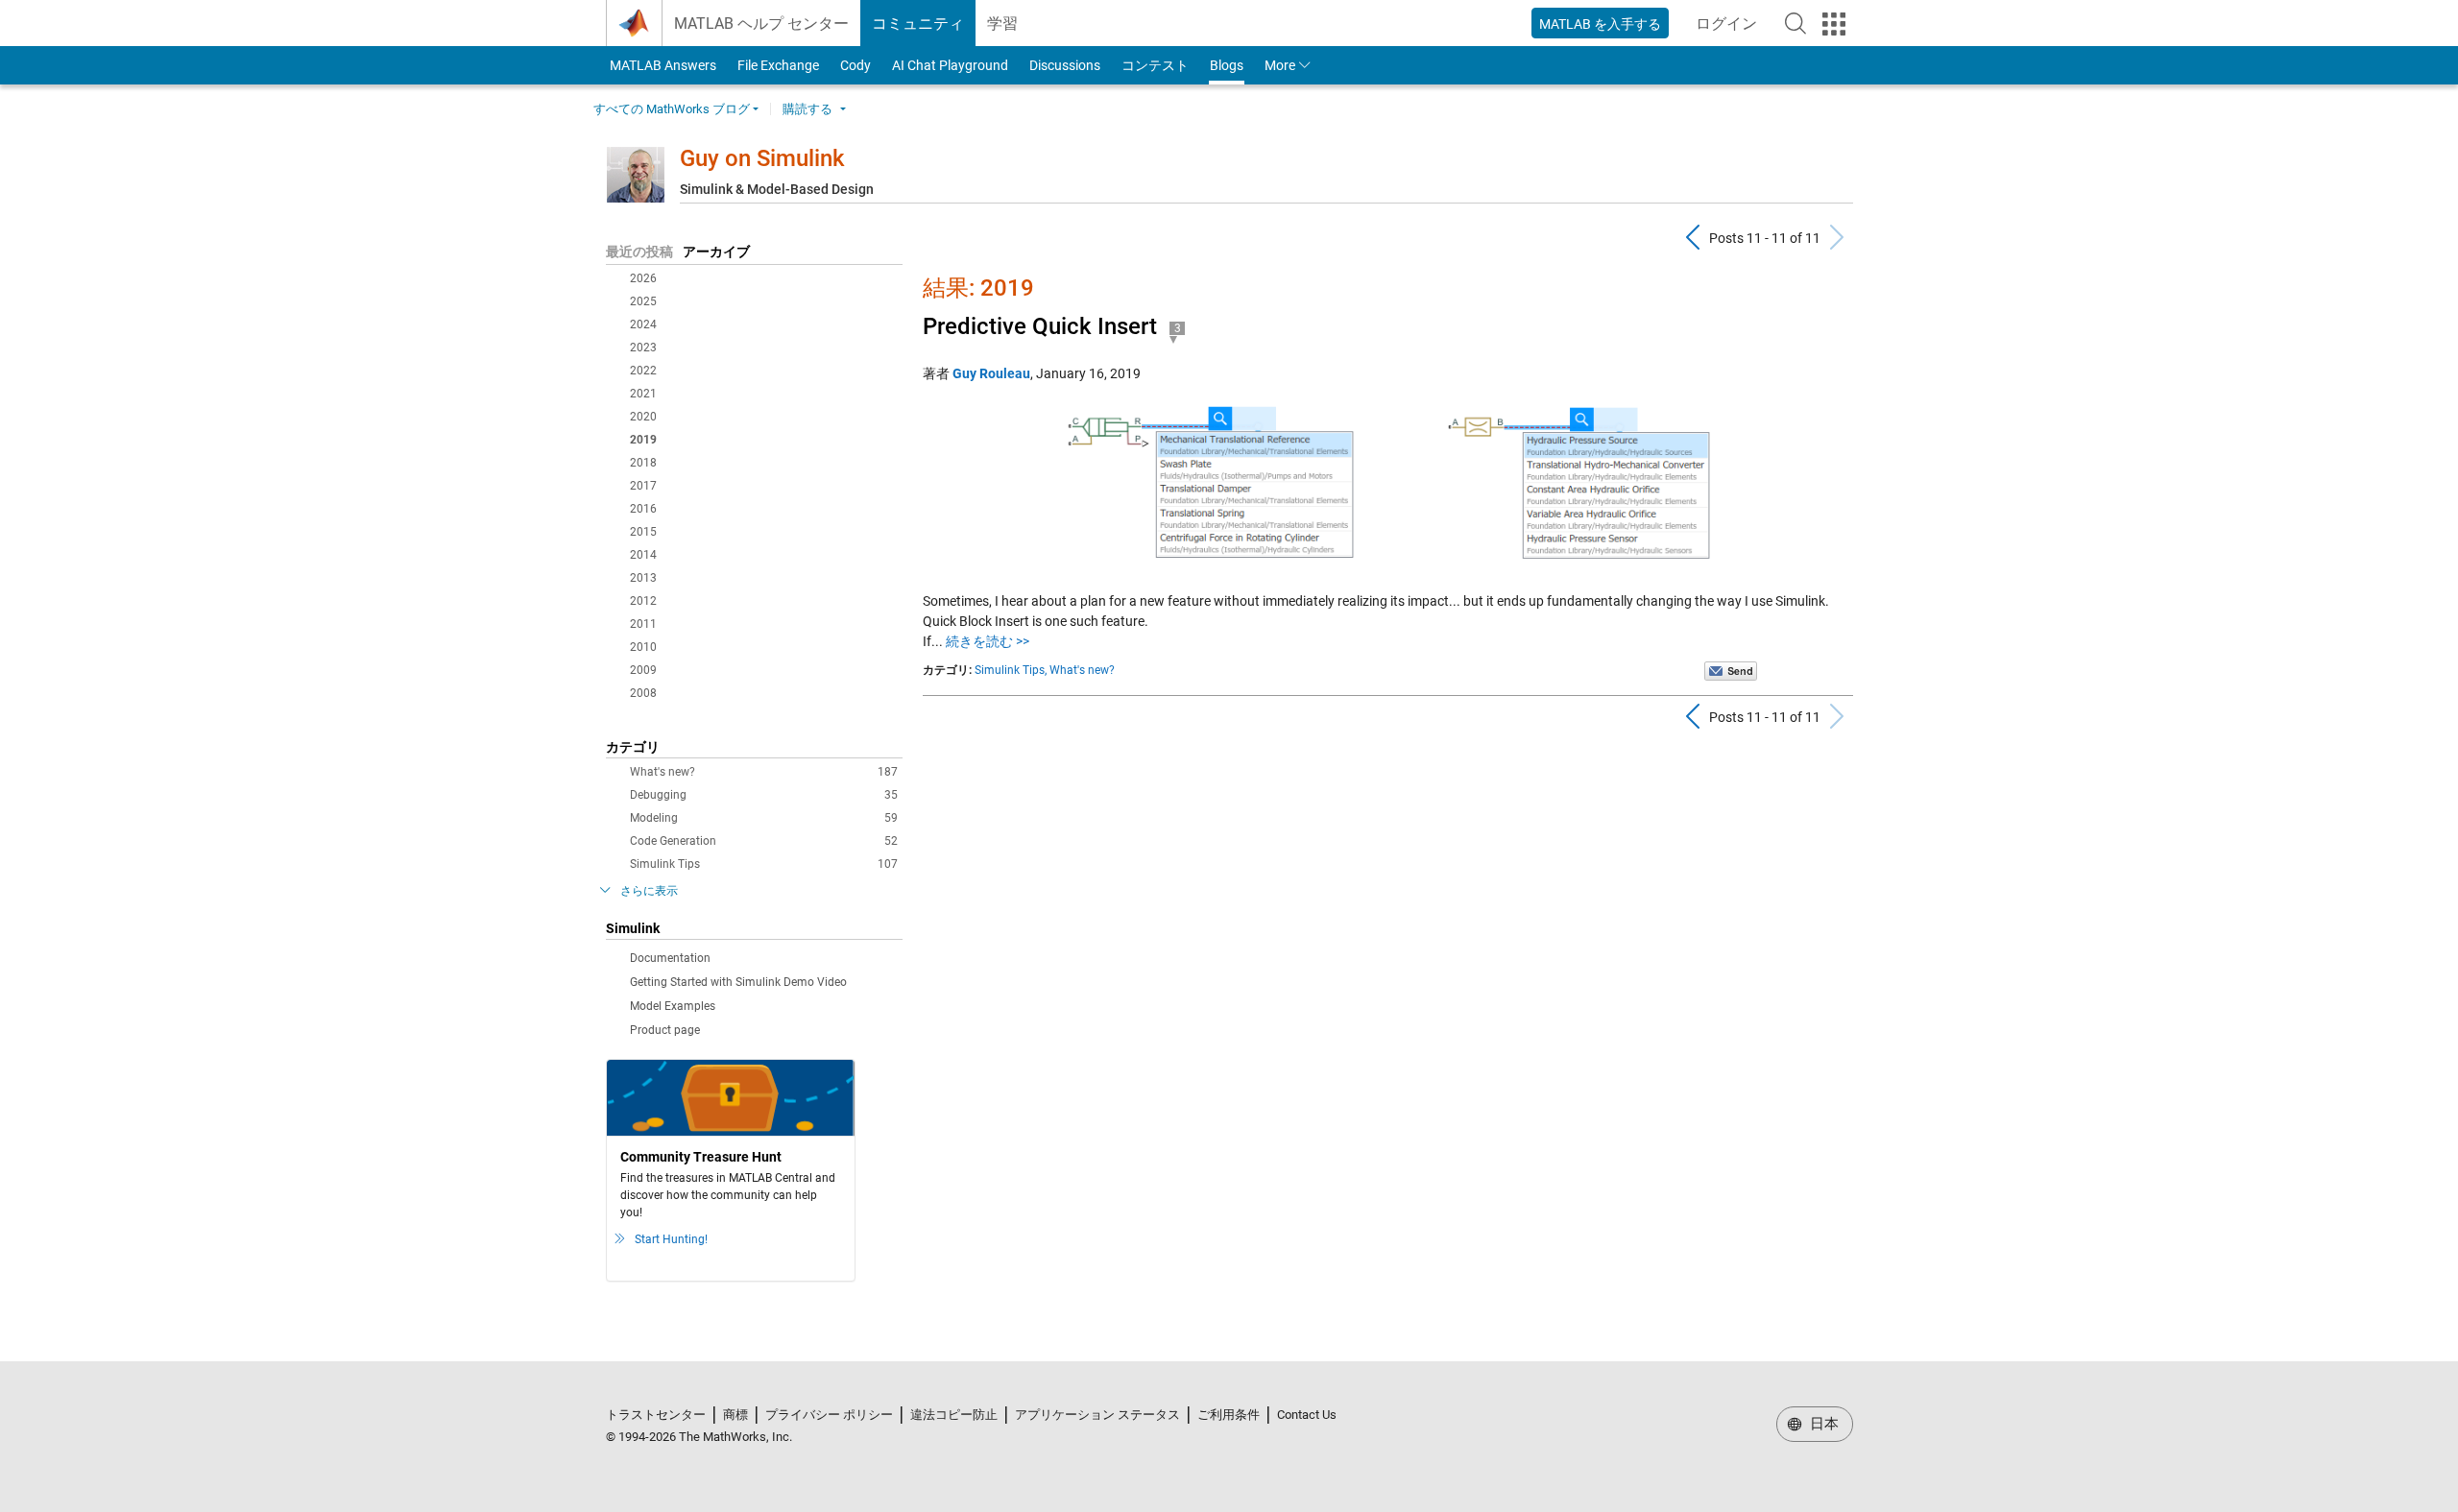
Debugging (764, 795)
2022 (643, 371)
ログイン (1732, 29)
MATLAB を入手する (1600, 24)
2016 (643, 509)
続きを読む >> (988, 641)
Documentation (670, 958)
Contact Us (1307, 1415)
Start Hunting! (671, 1239)
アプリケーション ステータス (1097, 1415)
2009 (643, 670)
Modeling (764, 818)
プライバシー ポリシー (829, 1415)
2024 (643, 324)
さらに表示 (649, 891)
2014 (643, 555)
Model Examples (673, 1006)
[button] (1795, 23)
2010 (643, 647)
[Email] (1731, 670)
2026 (643, 278)
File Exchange (778, 65)
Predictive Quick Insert (1040, 326)
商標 (735, 1415)
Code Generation (764, 841)
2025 (643, 301)
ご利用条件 (1229, 1415)
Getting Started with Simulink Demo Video (738, 982)
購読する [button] (807, 109)
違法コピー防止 (954, 1415)
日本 (1822, 1424)
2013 (643, 578)
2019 (643, 440)
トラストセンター (656, 1415)
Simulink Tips (764, 864)
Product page (665, 1030)
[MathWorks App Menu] (1834, 24)
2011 (643, 624)
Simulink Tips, (1011, 670)
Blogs (1227, 65)
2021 (643, 394)
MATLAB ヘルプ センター (761, 24)
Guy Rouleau (991, 373)
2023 (643, 348)
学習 (1002, 24)
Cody (855, 65)
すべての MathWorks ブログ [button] (672, 109)
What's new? (764, 772)
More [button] (1280, 65)
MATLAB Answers (662, 65)
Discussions (1065, 65)
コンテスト (1155, 65)
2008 (643, 693)
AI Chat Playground (950, 65)
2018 (643, 463)
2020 (643, 417)
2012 (643, 601)
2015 (643, 532)
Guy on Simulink (762, 158)
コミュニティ (918, 24)
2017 (643, 486)
